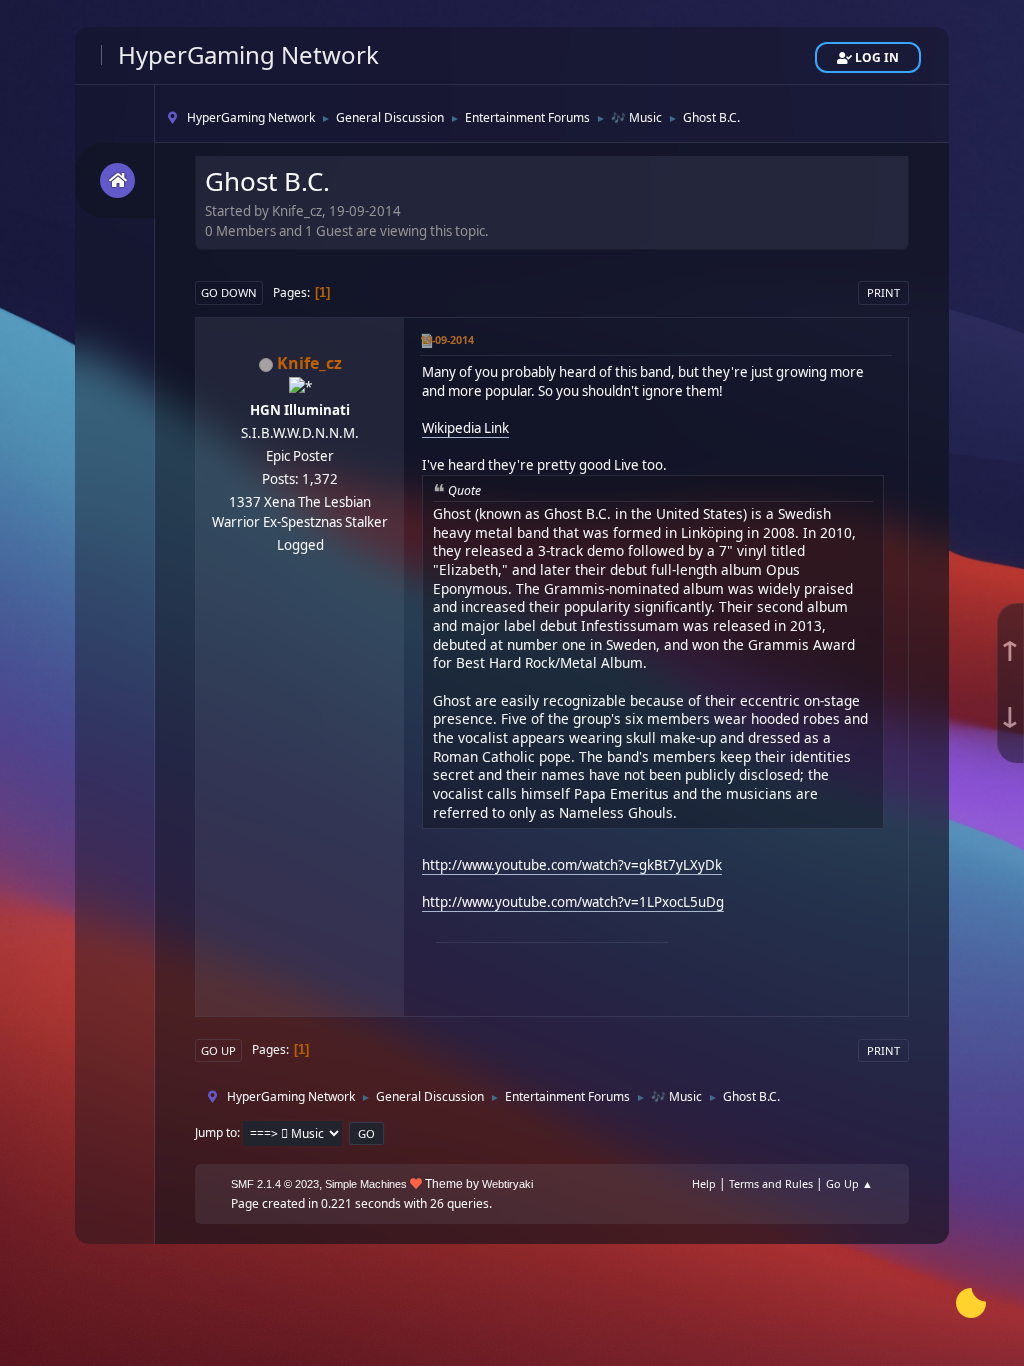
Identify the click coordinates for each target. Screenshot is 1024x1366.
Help (704, 1183)
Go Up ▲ (849, 1183)
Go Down (229, 292)
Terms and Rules (771, 1183)
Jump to (216, 1132)
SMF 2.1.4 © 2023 (275, 1184)
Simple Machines (366, 1184)
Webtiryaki (507, 1184)
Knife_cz (309, 363)
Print (883, 292)
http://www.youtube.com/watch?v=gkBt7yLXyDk (572, 865)
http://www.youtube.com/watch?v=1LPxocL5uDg (573, 902)
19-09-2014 (447, 339)
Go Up (218, 1050)
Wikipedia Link (465, 428)
